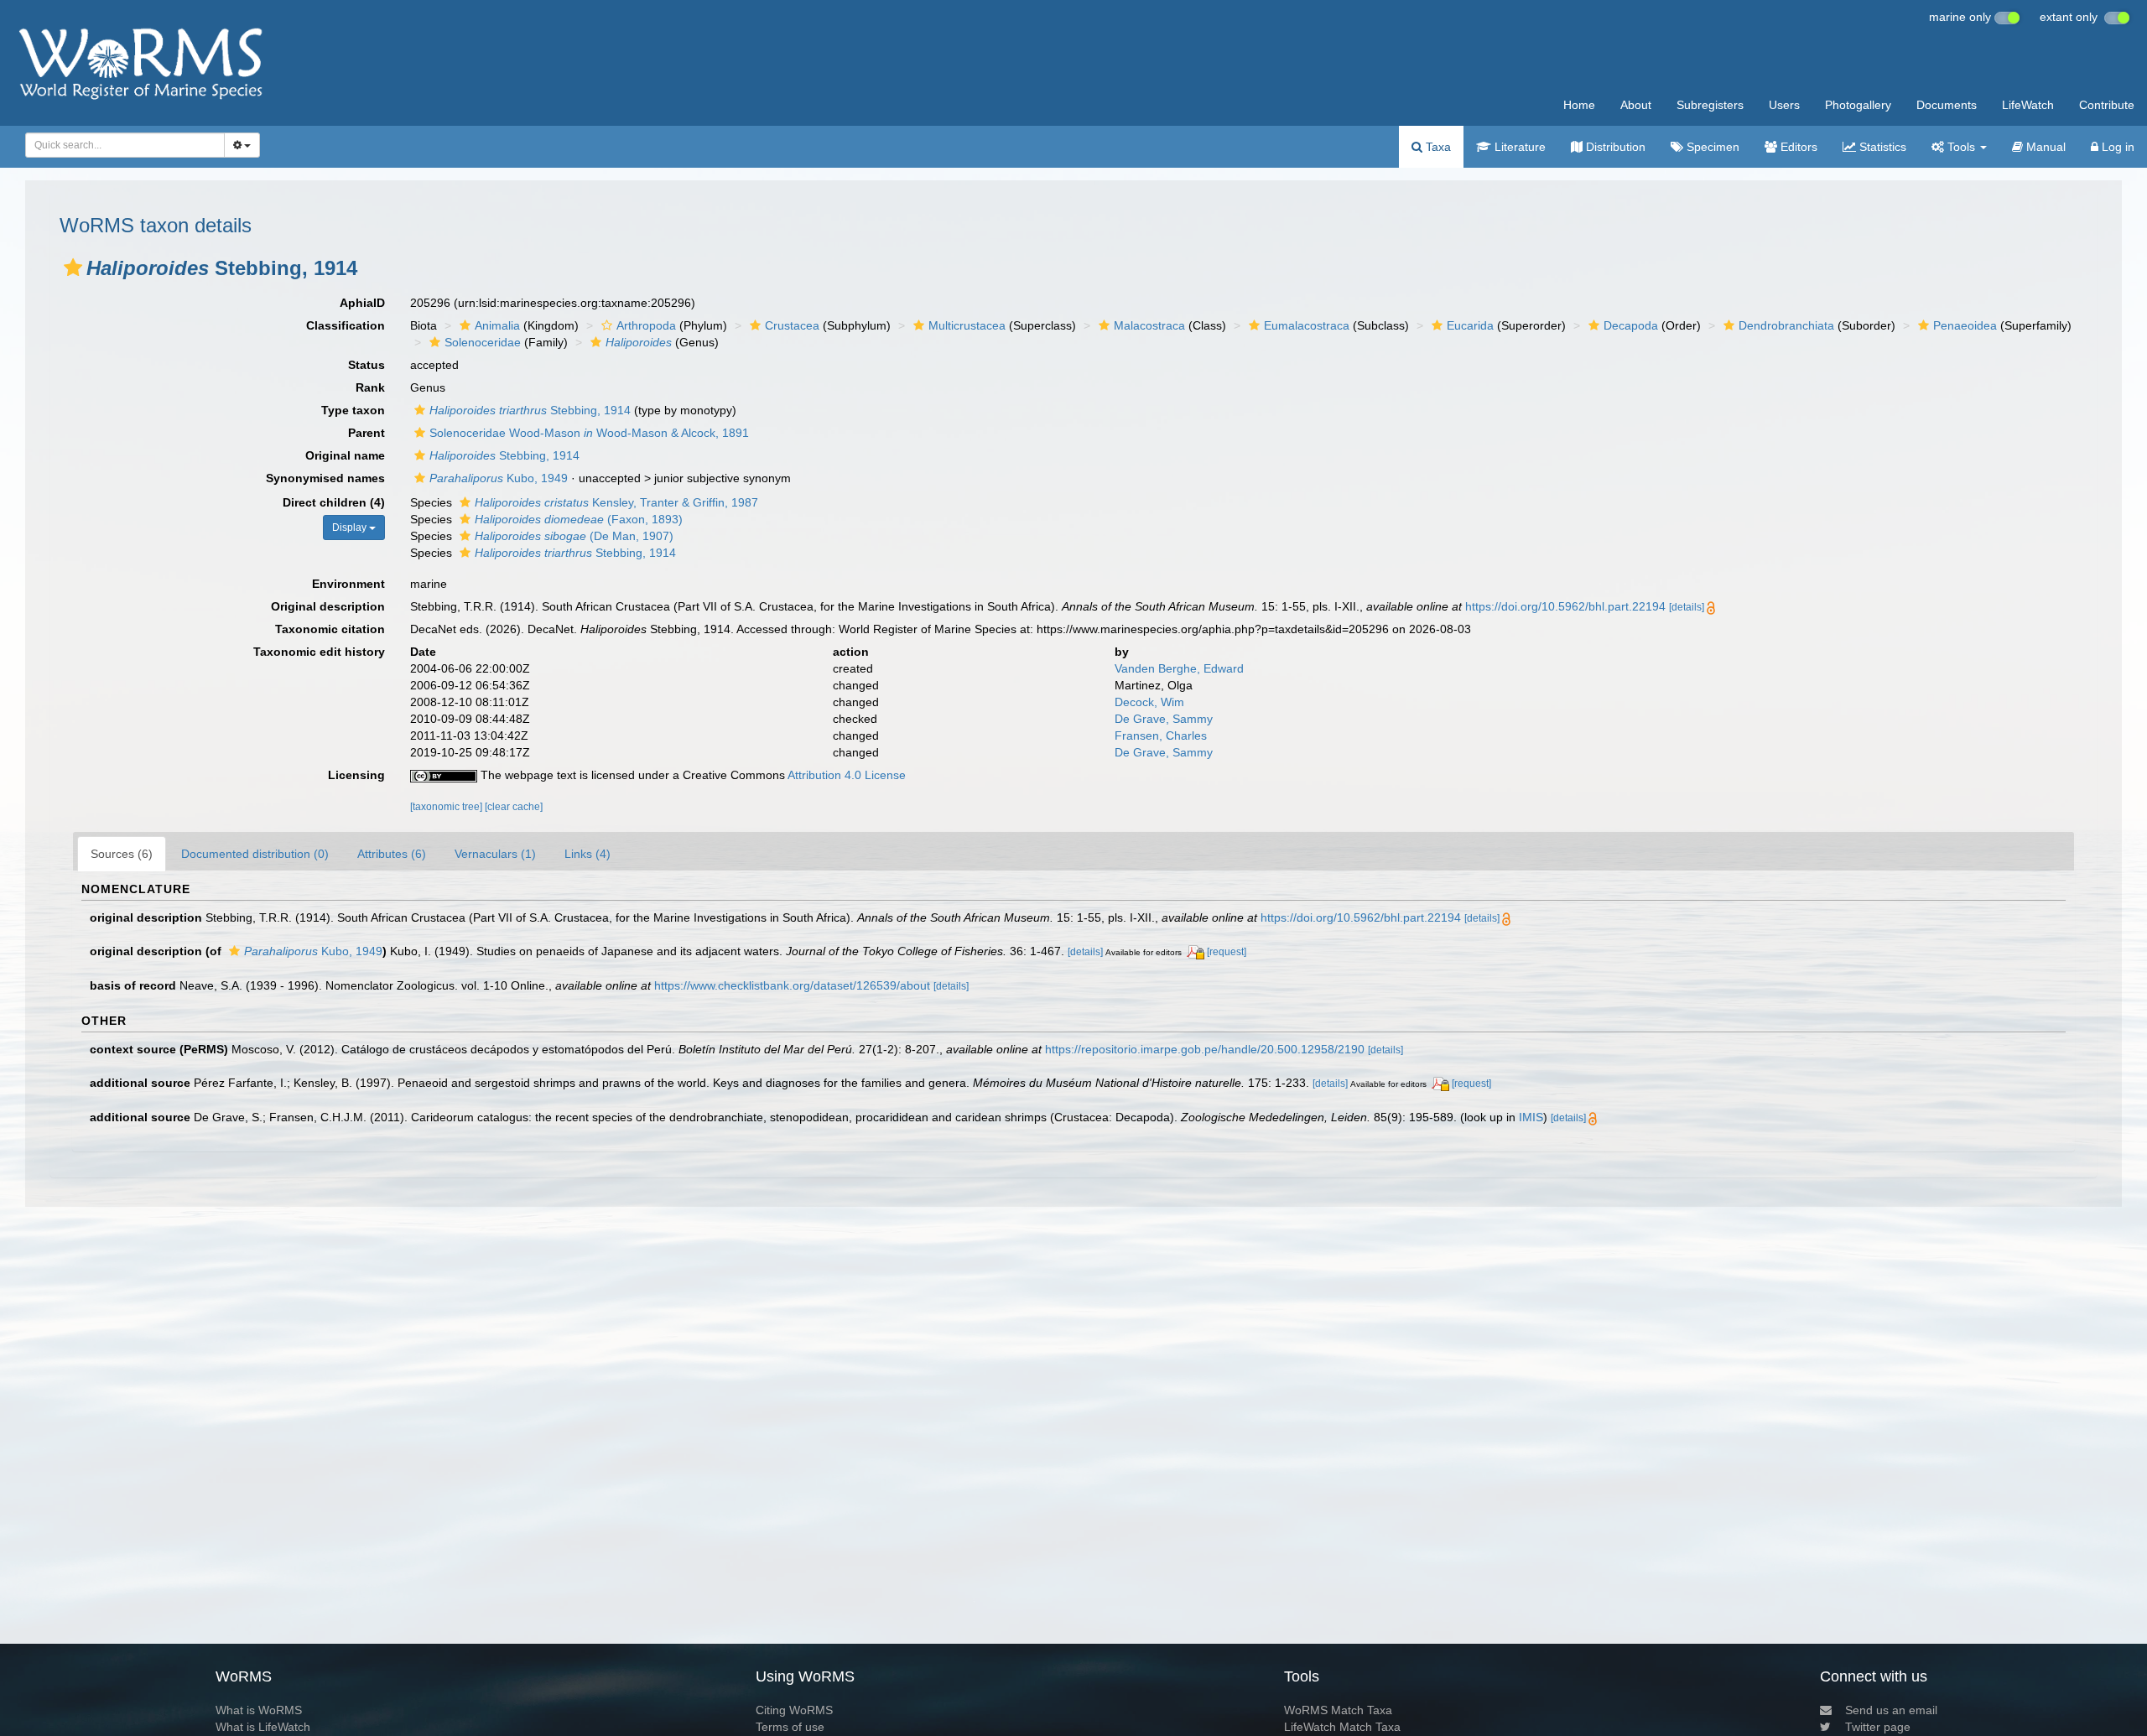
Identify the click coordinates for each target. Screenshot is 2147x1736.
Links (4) (587, 854)
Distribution (1614, 147)
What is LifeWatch (263, 1727)
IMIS (1531, 1117)
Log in (2116, 147)
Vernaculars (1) (495, 854)
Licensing (356, 775)
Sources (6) (122, 854)
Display (351, 528)
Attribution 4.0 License (847, 775)
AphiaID (362, 303)
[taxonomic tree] (447, 807)
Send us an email (1891, 1710)
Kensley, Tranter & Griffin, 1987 (616, 502)
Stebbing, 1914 (530, 410)
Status (366, 365)
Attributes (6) (392, 854)
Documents (1947, 105)
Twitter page (1878, 1727)
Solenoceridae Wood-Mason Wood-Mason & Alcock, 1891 (589, 433)
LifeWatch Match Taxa (1342, 1727)
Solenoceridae (483, 342)
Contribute (2107, 105)
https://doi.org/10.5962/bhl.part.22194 (1565, 606)
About (1636, 105)
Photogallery (1858, 105)
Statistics (1881, 147)
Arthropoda (646, 325)
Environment (348, 584)
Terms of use (790, 1727)
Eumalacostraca (1307, 325)
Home (1579, 105)
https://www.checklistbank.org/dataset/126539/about (792, 985)
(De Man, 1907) (574, 536)
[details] (1687, 607)
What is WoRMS (259, 1710)
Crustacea (792, 325)
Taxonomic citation (330, 629)
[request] (1227, 952)
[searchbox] (120, 145)
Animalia (497, 325)
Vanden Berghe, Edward (1179, 668)
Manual (2044, 147)
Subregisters (1710, 105)
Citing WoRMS (794, 1710)
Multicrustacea (967, 325)
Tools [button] (1961, 147)
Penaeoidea (1965, 325)
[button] (73, 268)
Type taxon (353, 410)
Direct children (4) (334, 502)
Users (1784, 105)
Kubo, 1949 (499, 478)
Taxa (1437, 147)
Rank (370, 387)
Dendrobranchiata (1786, 325)
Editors (1797, 147)
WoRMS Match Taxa (1338, 1710)
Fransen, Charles (1161, 735)
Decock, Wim (1149, 702)
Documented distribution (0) (255, 854)
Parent (366, 433)
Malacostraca (1149, 325)
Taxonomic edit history (319, 652)
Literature (1518, 147)
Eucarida (1470, 325)
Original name (345, 455)
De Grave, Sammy (1164, 719)
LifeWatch (2028, 105)
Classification (346, 325)
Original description (328, 606)
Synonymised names (325, 478)
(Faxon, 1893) (579, 519)
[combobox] (125, 145)
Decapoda (1631, 325)
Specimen (1711, 147)
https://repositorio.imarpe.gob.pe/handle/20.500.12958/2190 (1205, 1049)
